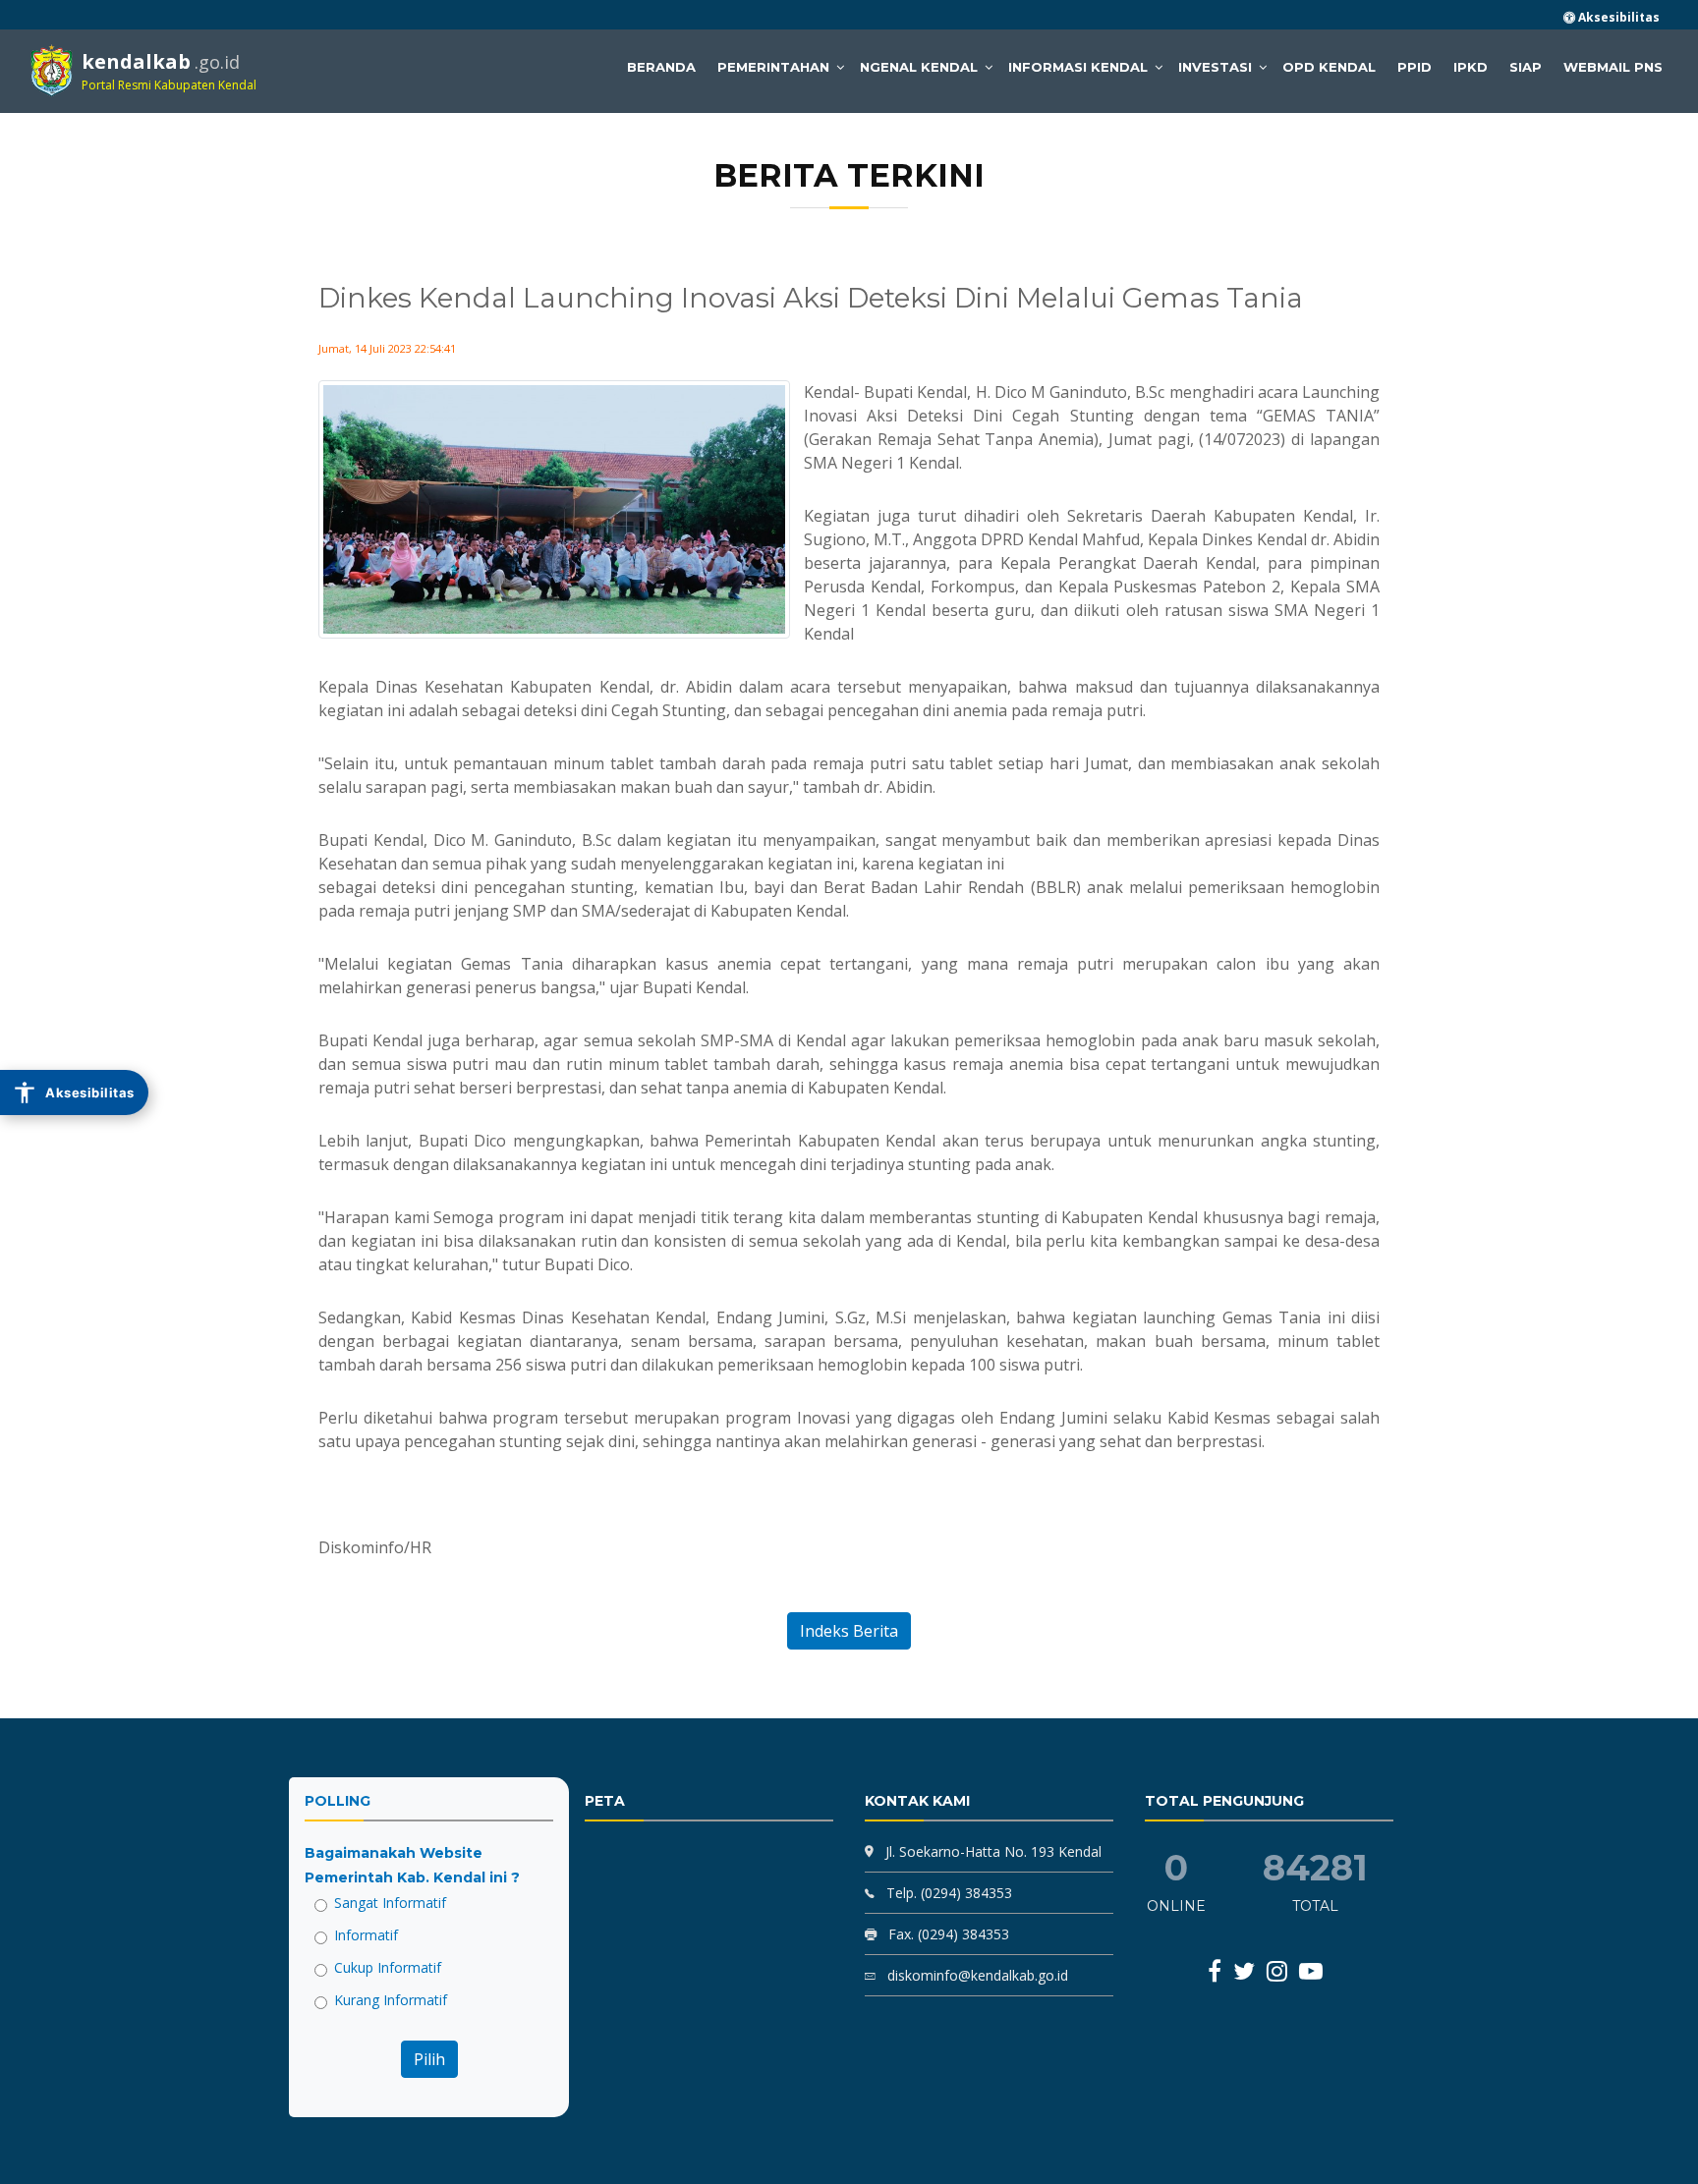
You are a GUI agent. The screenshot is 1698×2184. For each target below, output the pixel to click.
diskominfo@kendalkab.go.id (976, 1975)
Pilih (429, 2059)
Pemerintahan (773, 67)
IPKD (1471, 67)
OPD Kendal (1329, 67)
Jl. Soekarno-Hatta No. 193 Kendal (993, 1851)
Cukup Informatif (388, 1967)
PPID (1415, 67)
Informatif (366, 1935)
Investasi (1215, 67)
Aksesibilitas (1617, 17)
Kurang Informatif (391, 2000)
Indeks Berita (849, 1631)
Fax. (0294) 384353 (947, 1934)
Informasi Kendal (1078, 67)
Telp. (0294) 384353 (947, 1893)
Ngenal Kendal (919, 67)
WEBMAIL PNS (1613, 67)
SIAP (1526, 67)
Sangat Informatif (390, 1903)
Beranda (661, 67)
